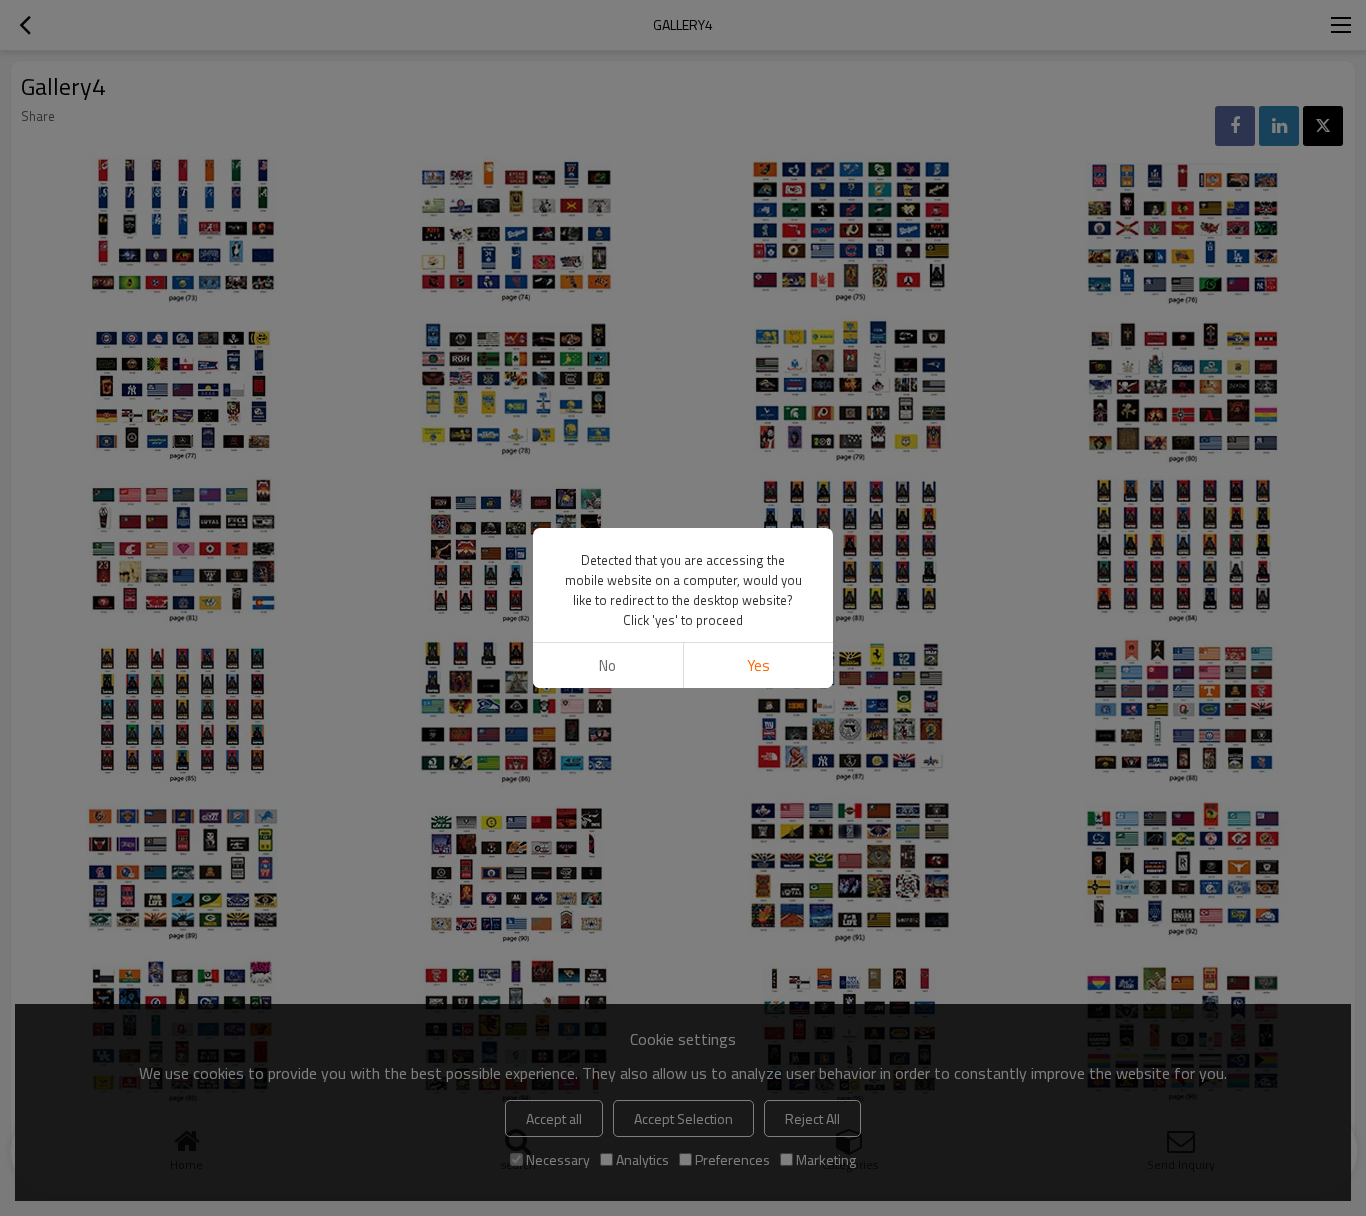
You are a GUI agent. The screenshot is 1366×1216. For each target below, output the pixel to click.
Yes (758, 665)
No (607, 665)
